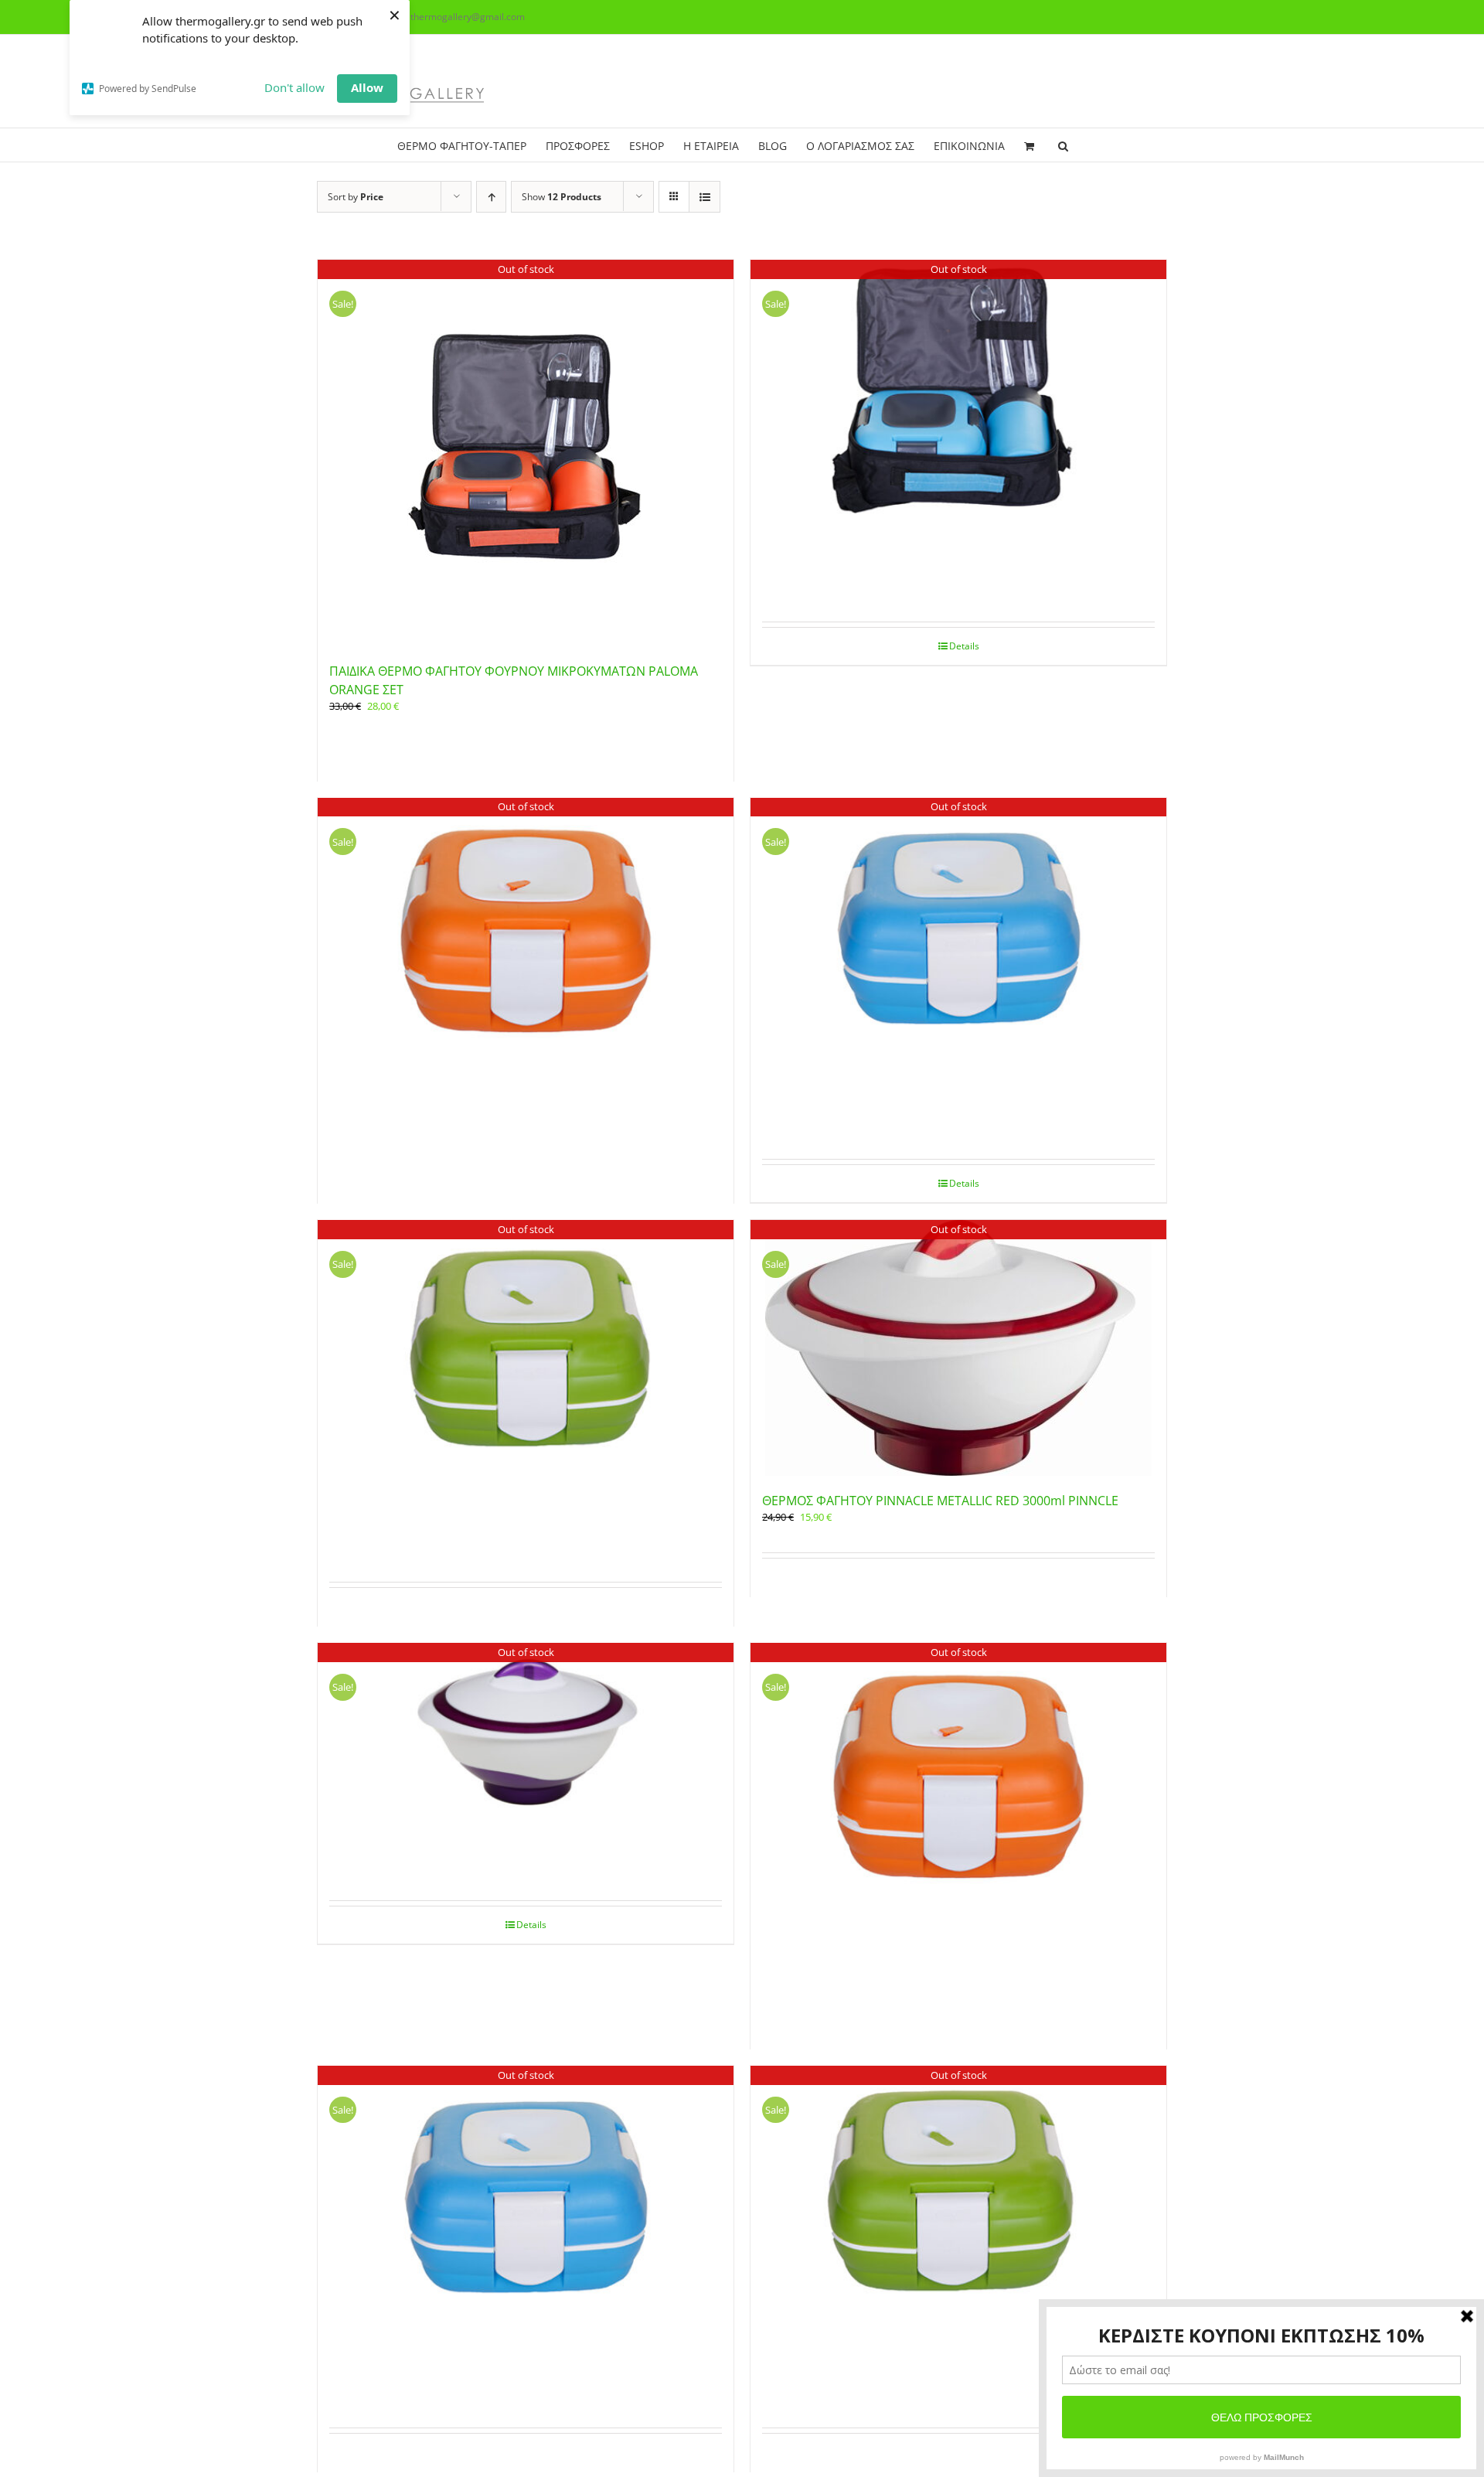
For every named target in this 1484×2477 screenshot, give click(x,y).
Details (964, 646)
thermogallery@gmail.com (468, 17)
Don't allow (294, 87)
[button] (1063, 145)
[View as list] (705, 197)
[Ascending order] (491, 197)
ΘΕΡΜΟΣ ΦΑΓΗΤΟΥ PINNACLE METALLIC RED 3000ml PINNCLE (940, 1501)
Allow (367, 87)
